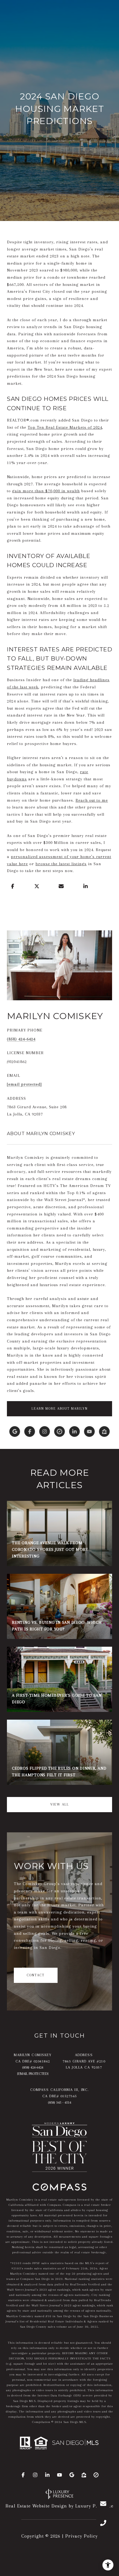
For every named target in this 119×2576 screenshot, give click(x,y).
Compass (70, 2205)
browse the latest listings (61, 864)
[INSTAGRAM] (45, 1432)
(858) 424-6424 (21, 1039)
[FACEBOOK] (30, 1432)
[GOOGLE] (15, 1432)
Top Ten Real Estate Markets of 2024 (65, 427)
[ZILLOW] (104, 1432)
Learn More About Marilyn (60, 1409)
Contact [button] (36, 1975)
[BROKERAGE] (59, 1432)
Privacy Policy (82, 2536)
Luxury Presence (94, 2506)
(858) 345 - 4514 (59, 2102)
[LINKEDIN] (74, 1432)
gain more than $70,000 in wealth (46, 491)
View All (60, 1804)
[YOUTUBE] (89, 1432)
